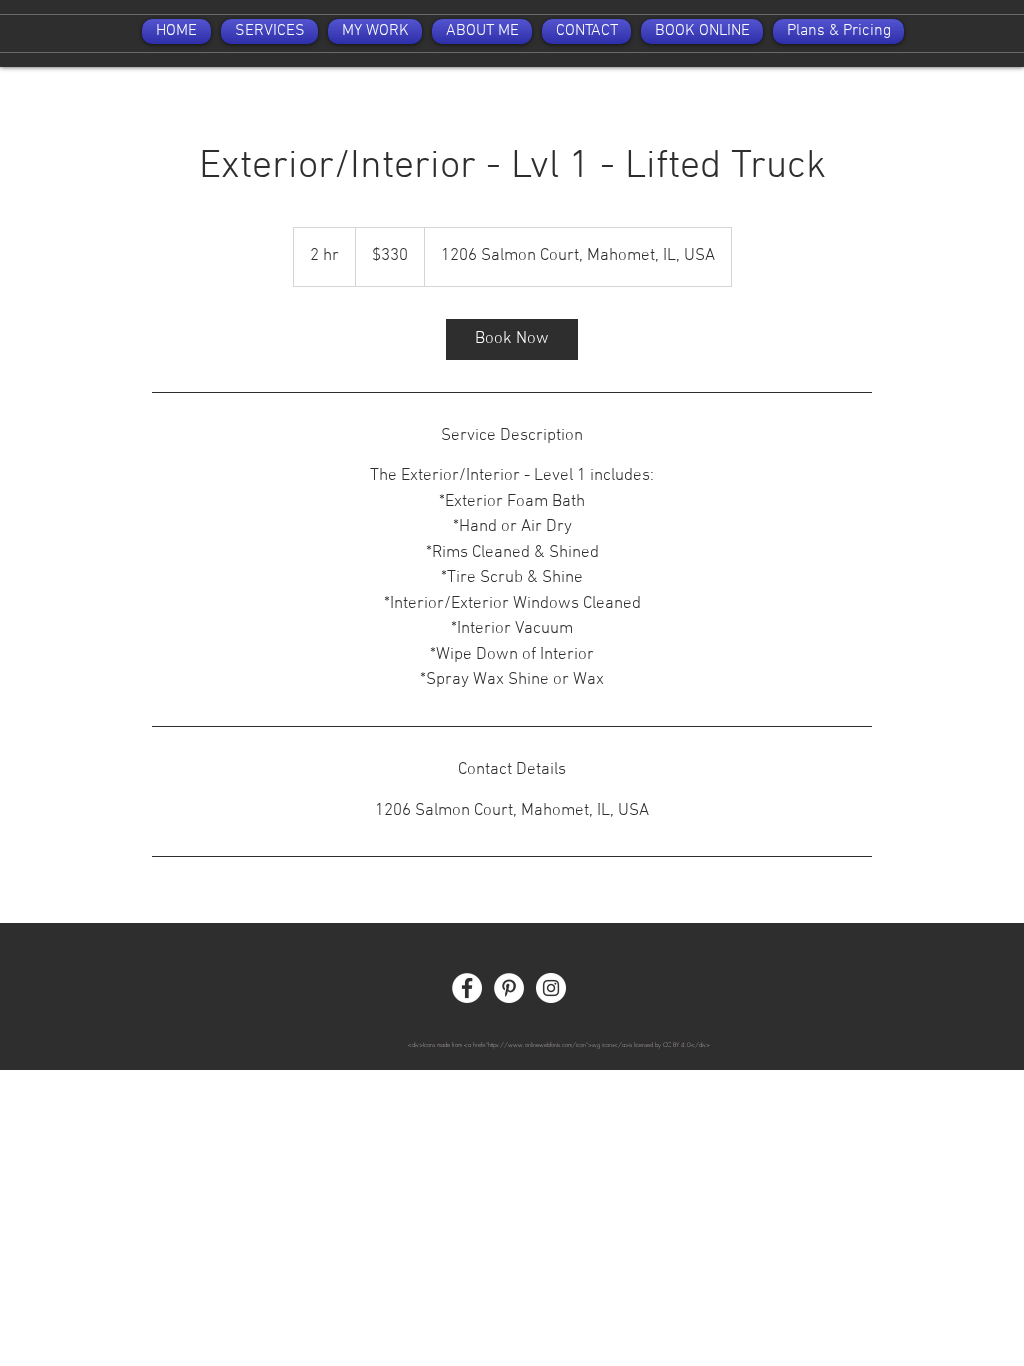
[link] (512, 339)
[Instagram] (551, 988)
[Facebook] (467, 988)
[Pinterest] (509, 988)
